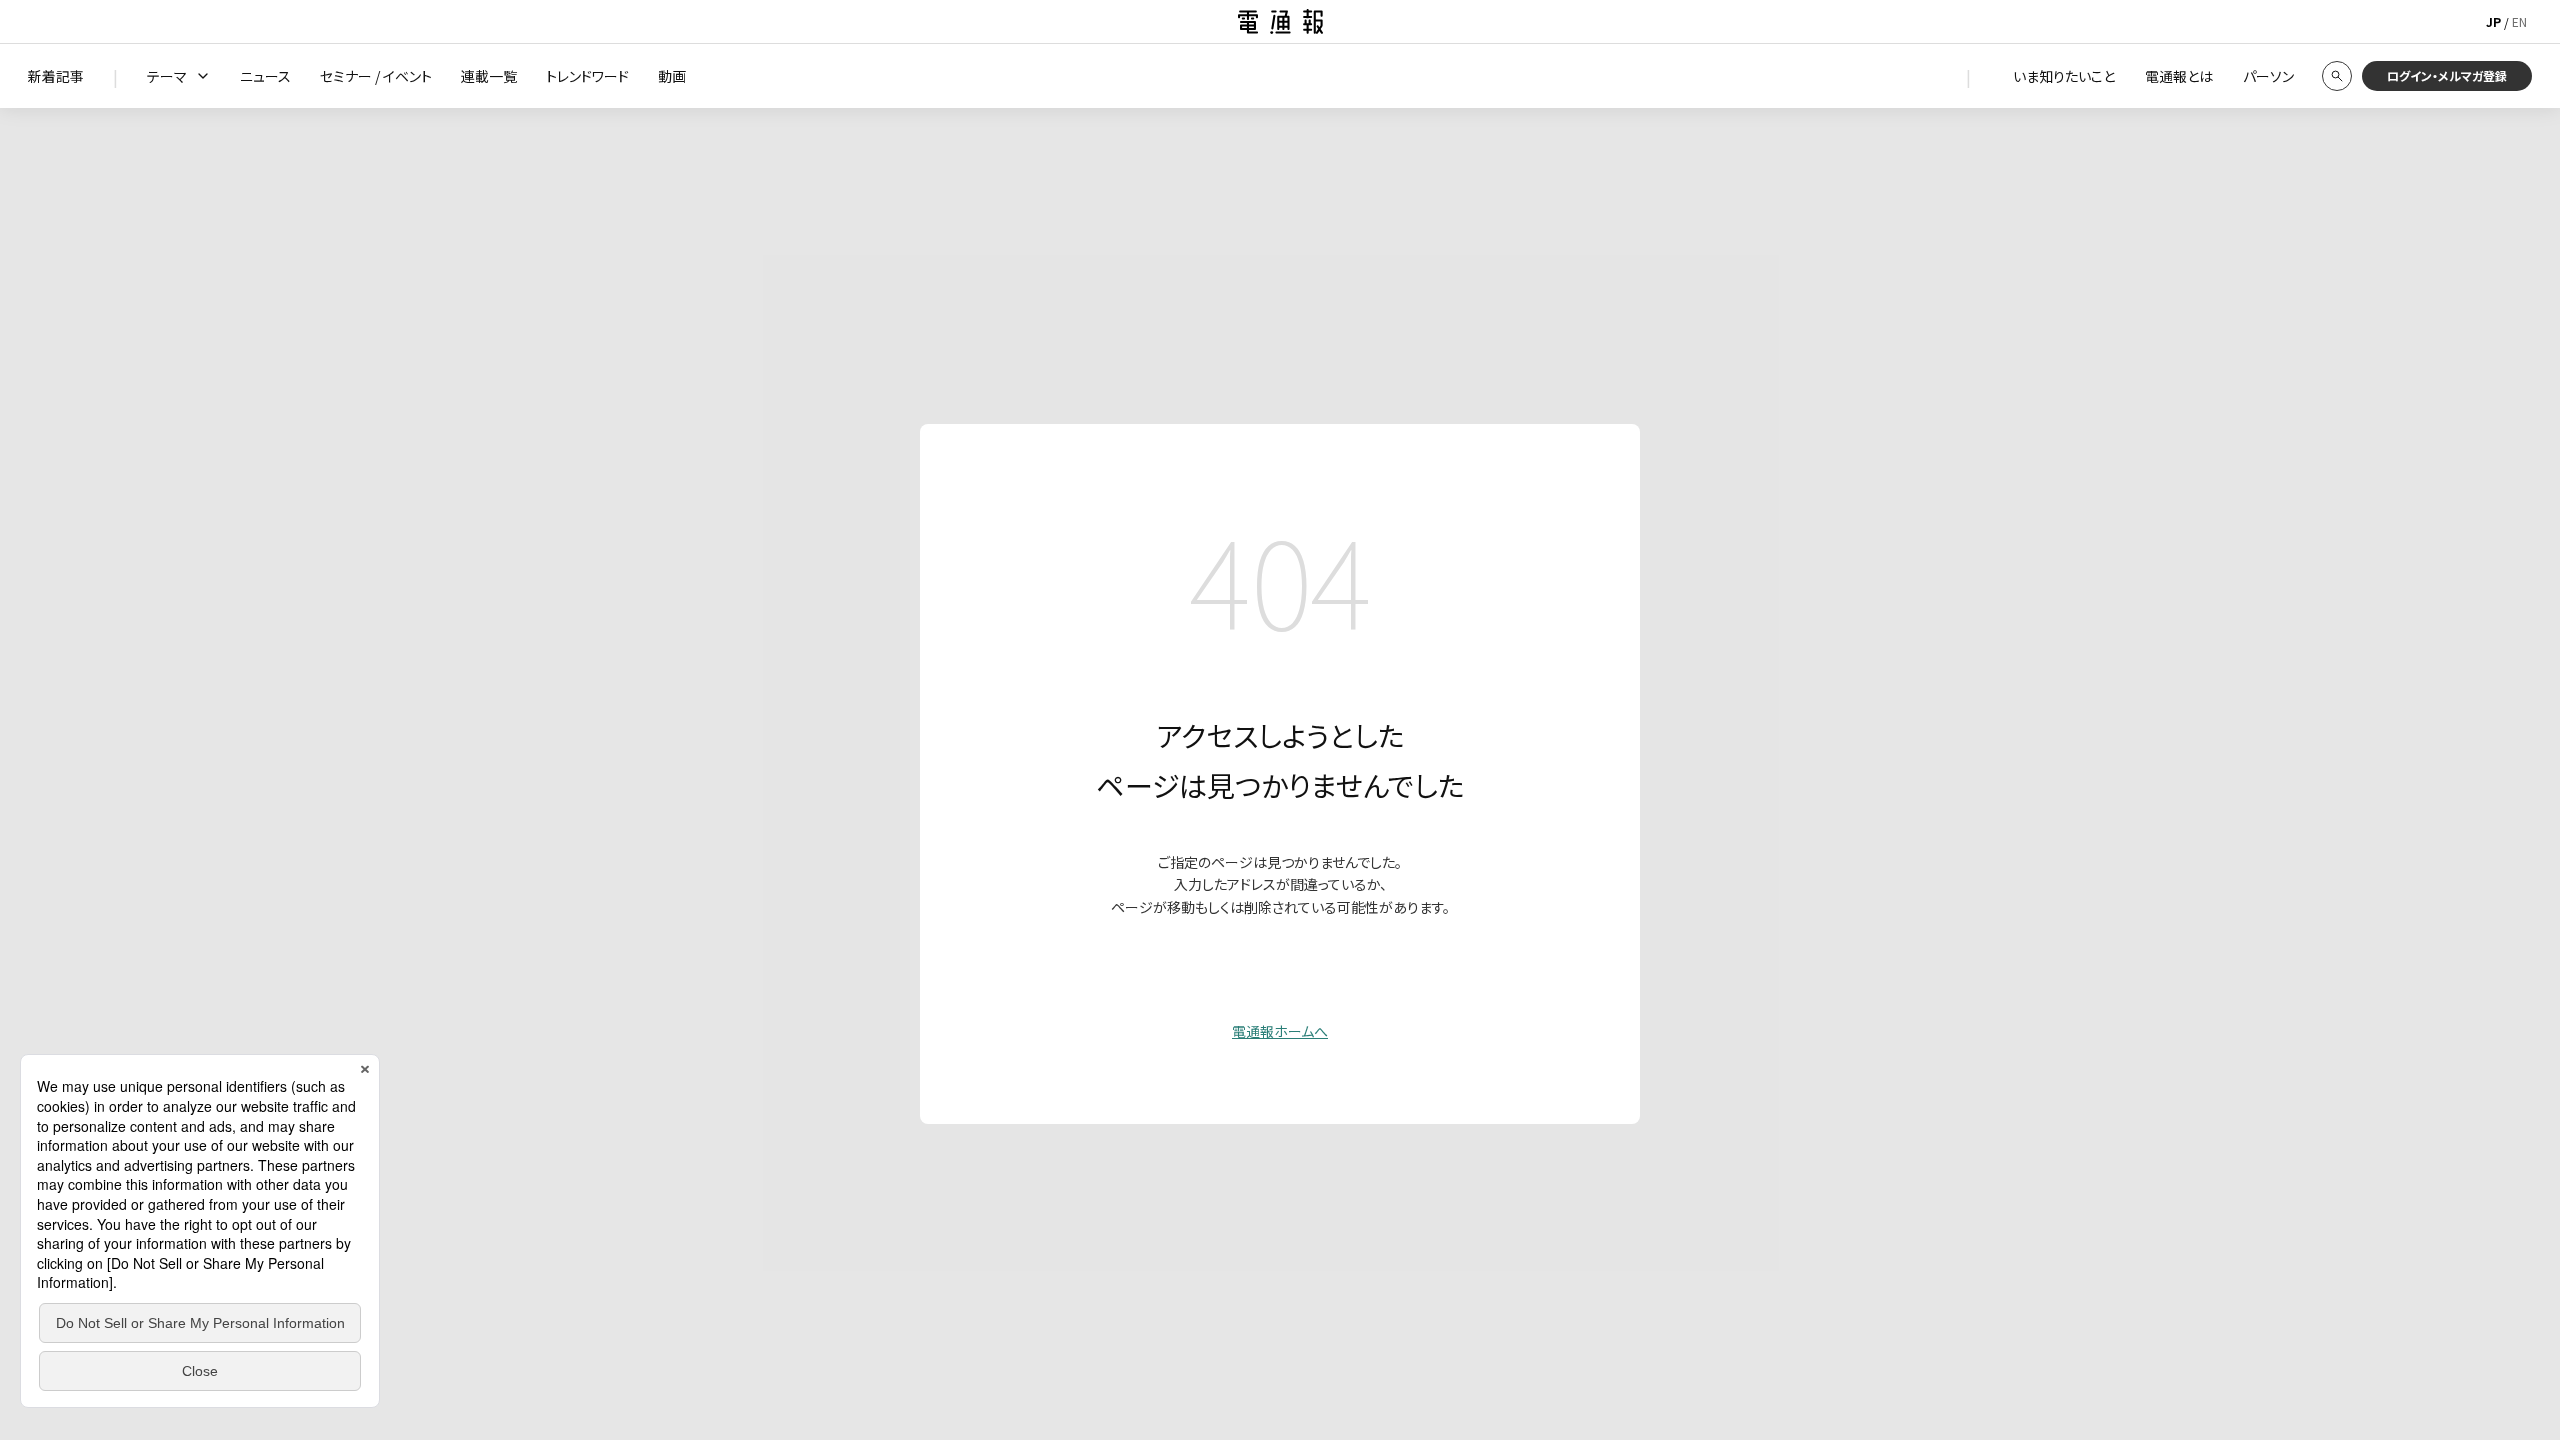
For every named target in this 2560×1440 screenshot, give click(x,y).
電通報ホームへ (1280, 1031)
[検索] (2337, 76)
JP (2493, 21)
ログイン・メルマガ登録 (2447, 75)
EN (2519, 21)
